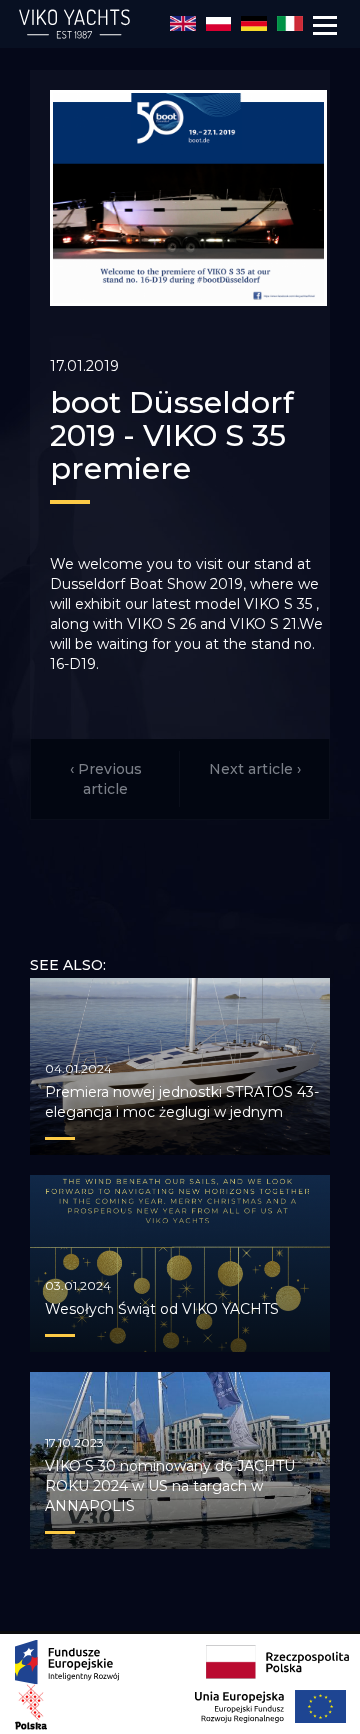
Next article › (255, 769)
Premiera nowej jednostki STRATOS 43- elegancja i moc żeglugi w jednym (182, 1102)
